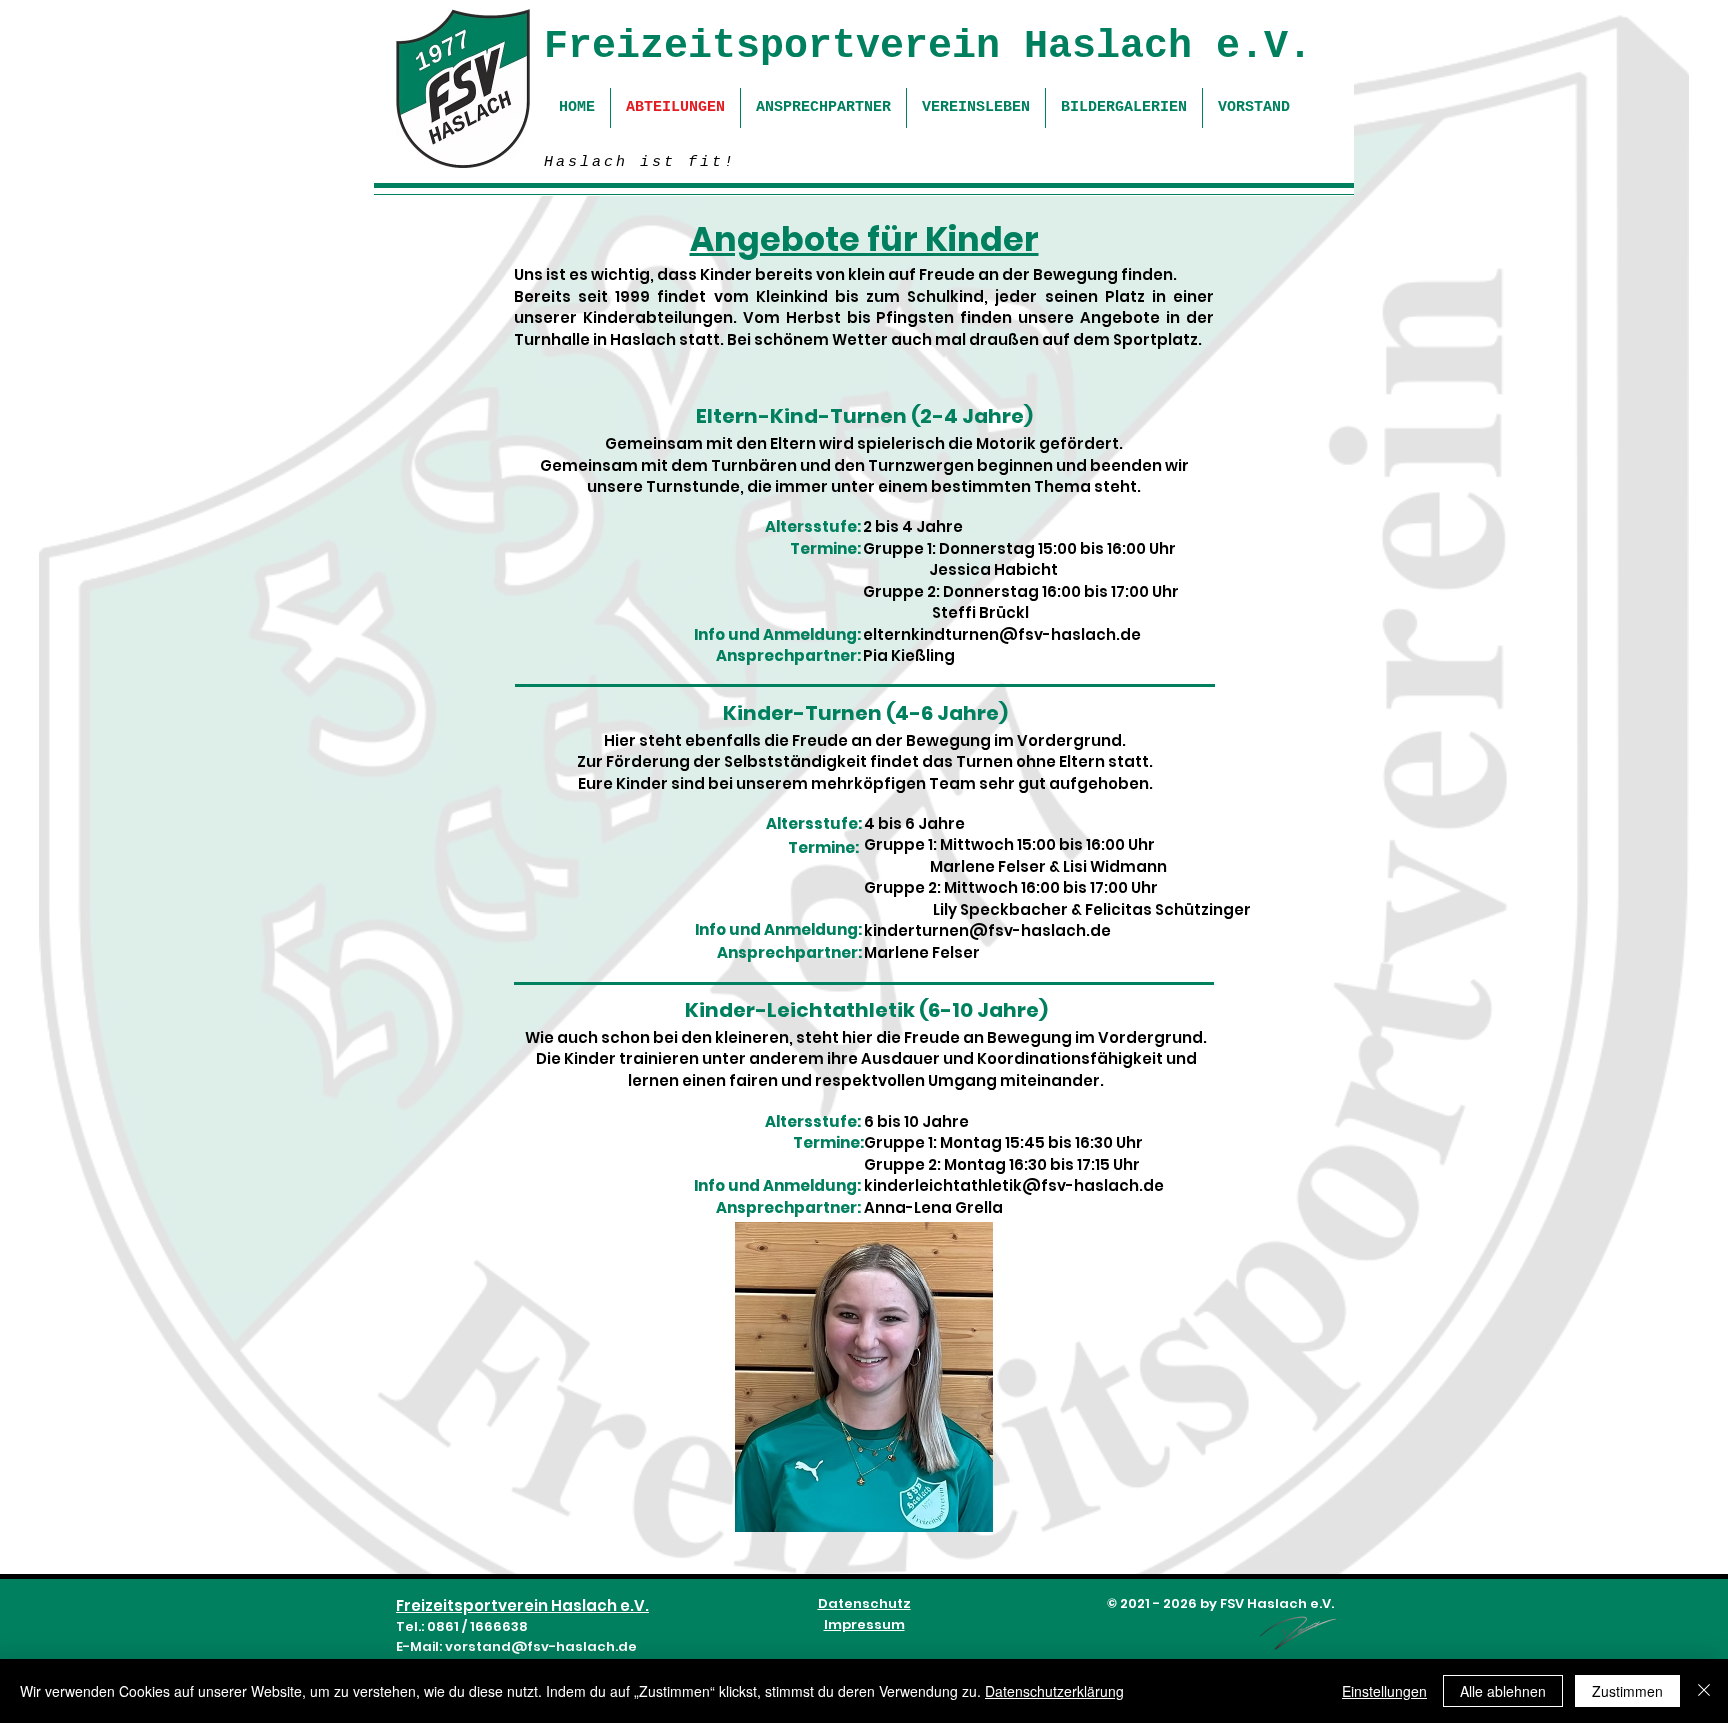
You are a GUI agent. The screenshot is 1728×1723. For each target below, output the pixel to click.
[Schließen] (1704, 1691)
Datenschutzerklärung (1054, 1691)
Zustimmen (1627, 1691)
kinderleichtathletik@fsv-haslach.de (1014, 1185)
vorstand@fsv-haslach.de (541, 1646)
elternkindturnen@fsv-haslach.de (1002, 634)
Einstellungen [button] (1384, 1691)
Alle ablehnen (1503, 1691)
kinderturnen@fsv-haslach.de (987, 930)
